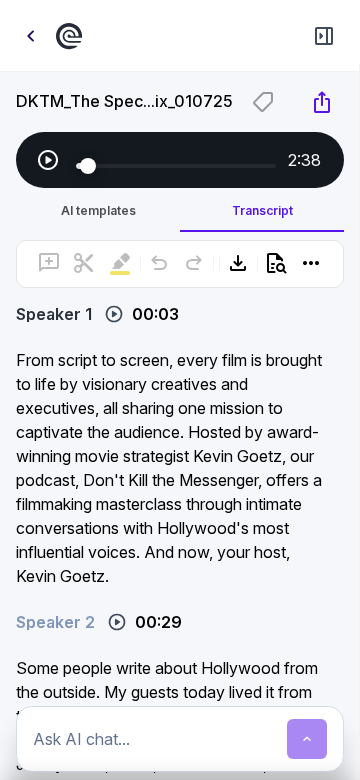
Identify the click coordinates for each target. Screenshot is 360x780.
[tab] (98, 210)
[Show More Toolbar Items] (311, 263)
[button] (180, 304)
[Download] (238, 263)
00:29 (158, 622)
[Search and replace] (276, 263)
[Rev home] (72, 36)
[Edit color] (263, 102)
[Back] (30, 36)
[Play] (48, 160)
